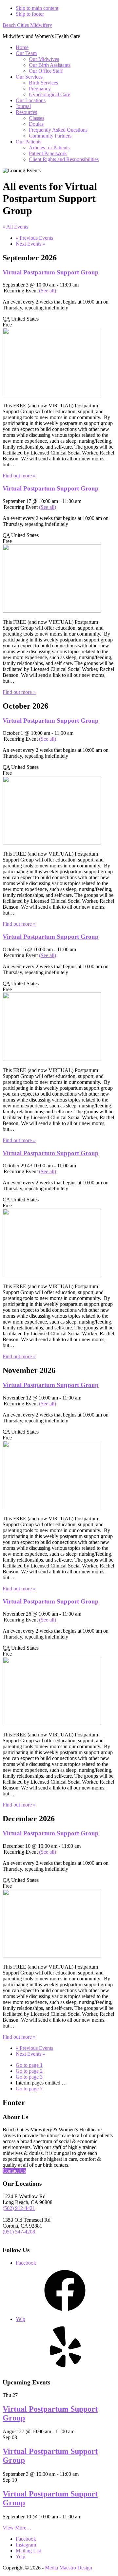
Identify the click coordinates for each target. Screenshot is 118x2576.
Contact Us (14, 2171)
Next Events (30, 244)
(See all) (48, 291)
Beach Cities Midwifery (27, 25)
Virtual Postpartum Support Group (51, 272)
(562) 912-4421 (19, 2208)
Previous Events (34, 238)
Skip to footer (30, 14)
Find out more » (19, 476)
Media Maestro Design (69, 2568)
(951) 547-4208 (19, 2232)
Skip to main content (37, 8)
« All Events (15, 227)
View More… (17, 2528)
